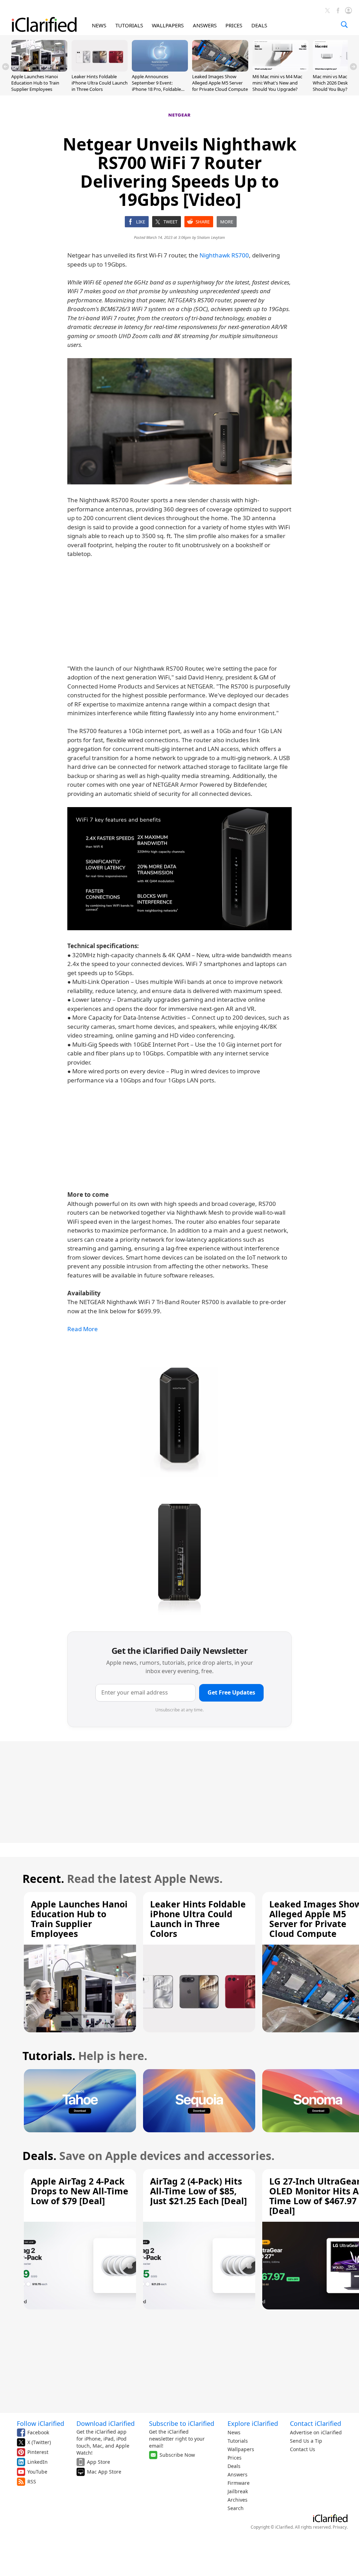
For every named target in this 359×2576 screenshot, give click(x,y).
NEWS (99, 25)
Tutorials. (49, 2056)
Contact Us (303, 2449)
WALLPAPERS (168, 25)
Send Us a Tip (306, 2441)
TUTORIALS (129, 25)
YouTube (37, 2472)
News (234, 2432)
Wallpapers (241, 2449)
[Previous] (6, 67)
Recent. (43, 1879)
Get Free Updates (231, 1692)
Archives (238, 2500)
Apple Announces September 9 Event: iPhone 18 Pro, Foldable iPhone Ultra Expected (156, 86)
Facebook (38, 2432)
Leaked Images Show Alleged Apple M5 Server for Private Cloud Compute (220, 83)
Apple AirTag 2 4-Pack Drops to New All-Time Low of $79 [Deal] (80, 2191)
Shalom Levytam (211, 237)
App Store (99, 2462)
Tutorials (238, 2441)
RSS (32, 2481)
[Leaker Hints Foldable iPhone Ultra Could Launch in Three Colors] (100, 69)
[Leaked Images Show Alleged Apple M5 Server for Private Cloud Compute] (220, 69)
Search (236, 2508)
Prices (235, 2458)
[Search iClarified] (344, 25)
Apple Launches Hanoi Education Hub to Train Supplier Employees (35, 83)
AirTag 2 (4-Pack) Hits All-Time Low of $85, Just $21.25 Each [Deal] (198, 2191)
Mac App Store (104, 2472)
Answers (238, 2474)
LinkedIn (38, 2462)
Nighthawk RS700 (224, 255)
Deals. (39, 2156)
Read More (83, 1329)
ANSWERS (205, 25)
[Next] (353, 67)
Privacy (340, 2527)
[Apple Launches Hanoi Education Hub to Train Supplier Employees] (39, 69)
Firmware (239, 2483)
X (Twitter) (39, 2442)
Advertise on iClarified (316, 2432)
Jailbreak (238, 2491)
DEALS (259, 25)
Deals (234, 2466)
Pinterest (38, 2452)
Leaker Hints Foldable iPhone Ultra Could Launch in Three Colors (100, 83)
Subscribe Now (177, 2455)
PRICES (234, 25)
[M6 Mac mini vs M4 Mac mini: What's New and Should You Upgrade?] (280, 69)
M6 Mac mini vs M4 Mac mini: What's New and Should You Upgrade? (277, 83)
